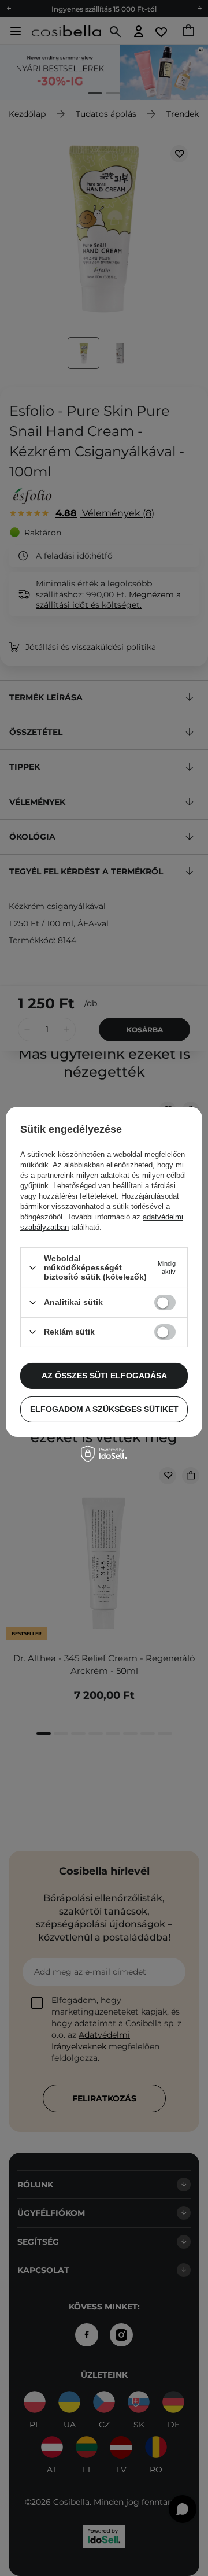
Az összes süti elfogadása (104, 1376)
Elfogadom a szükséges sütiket (104, 1409)
